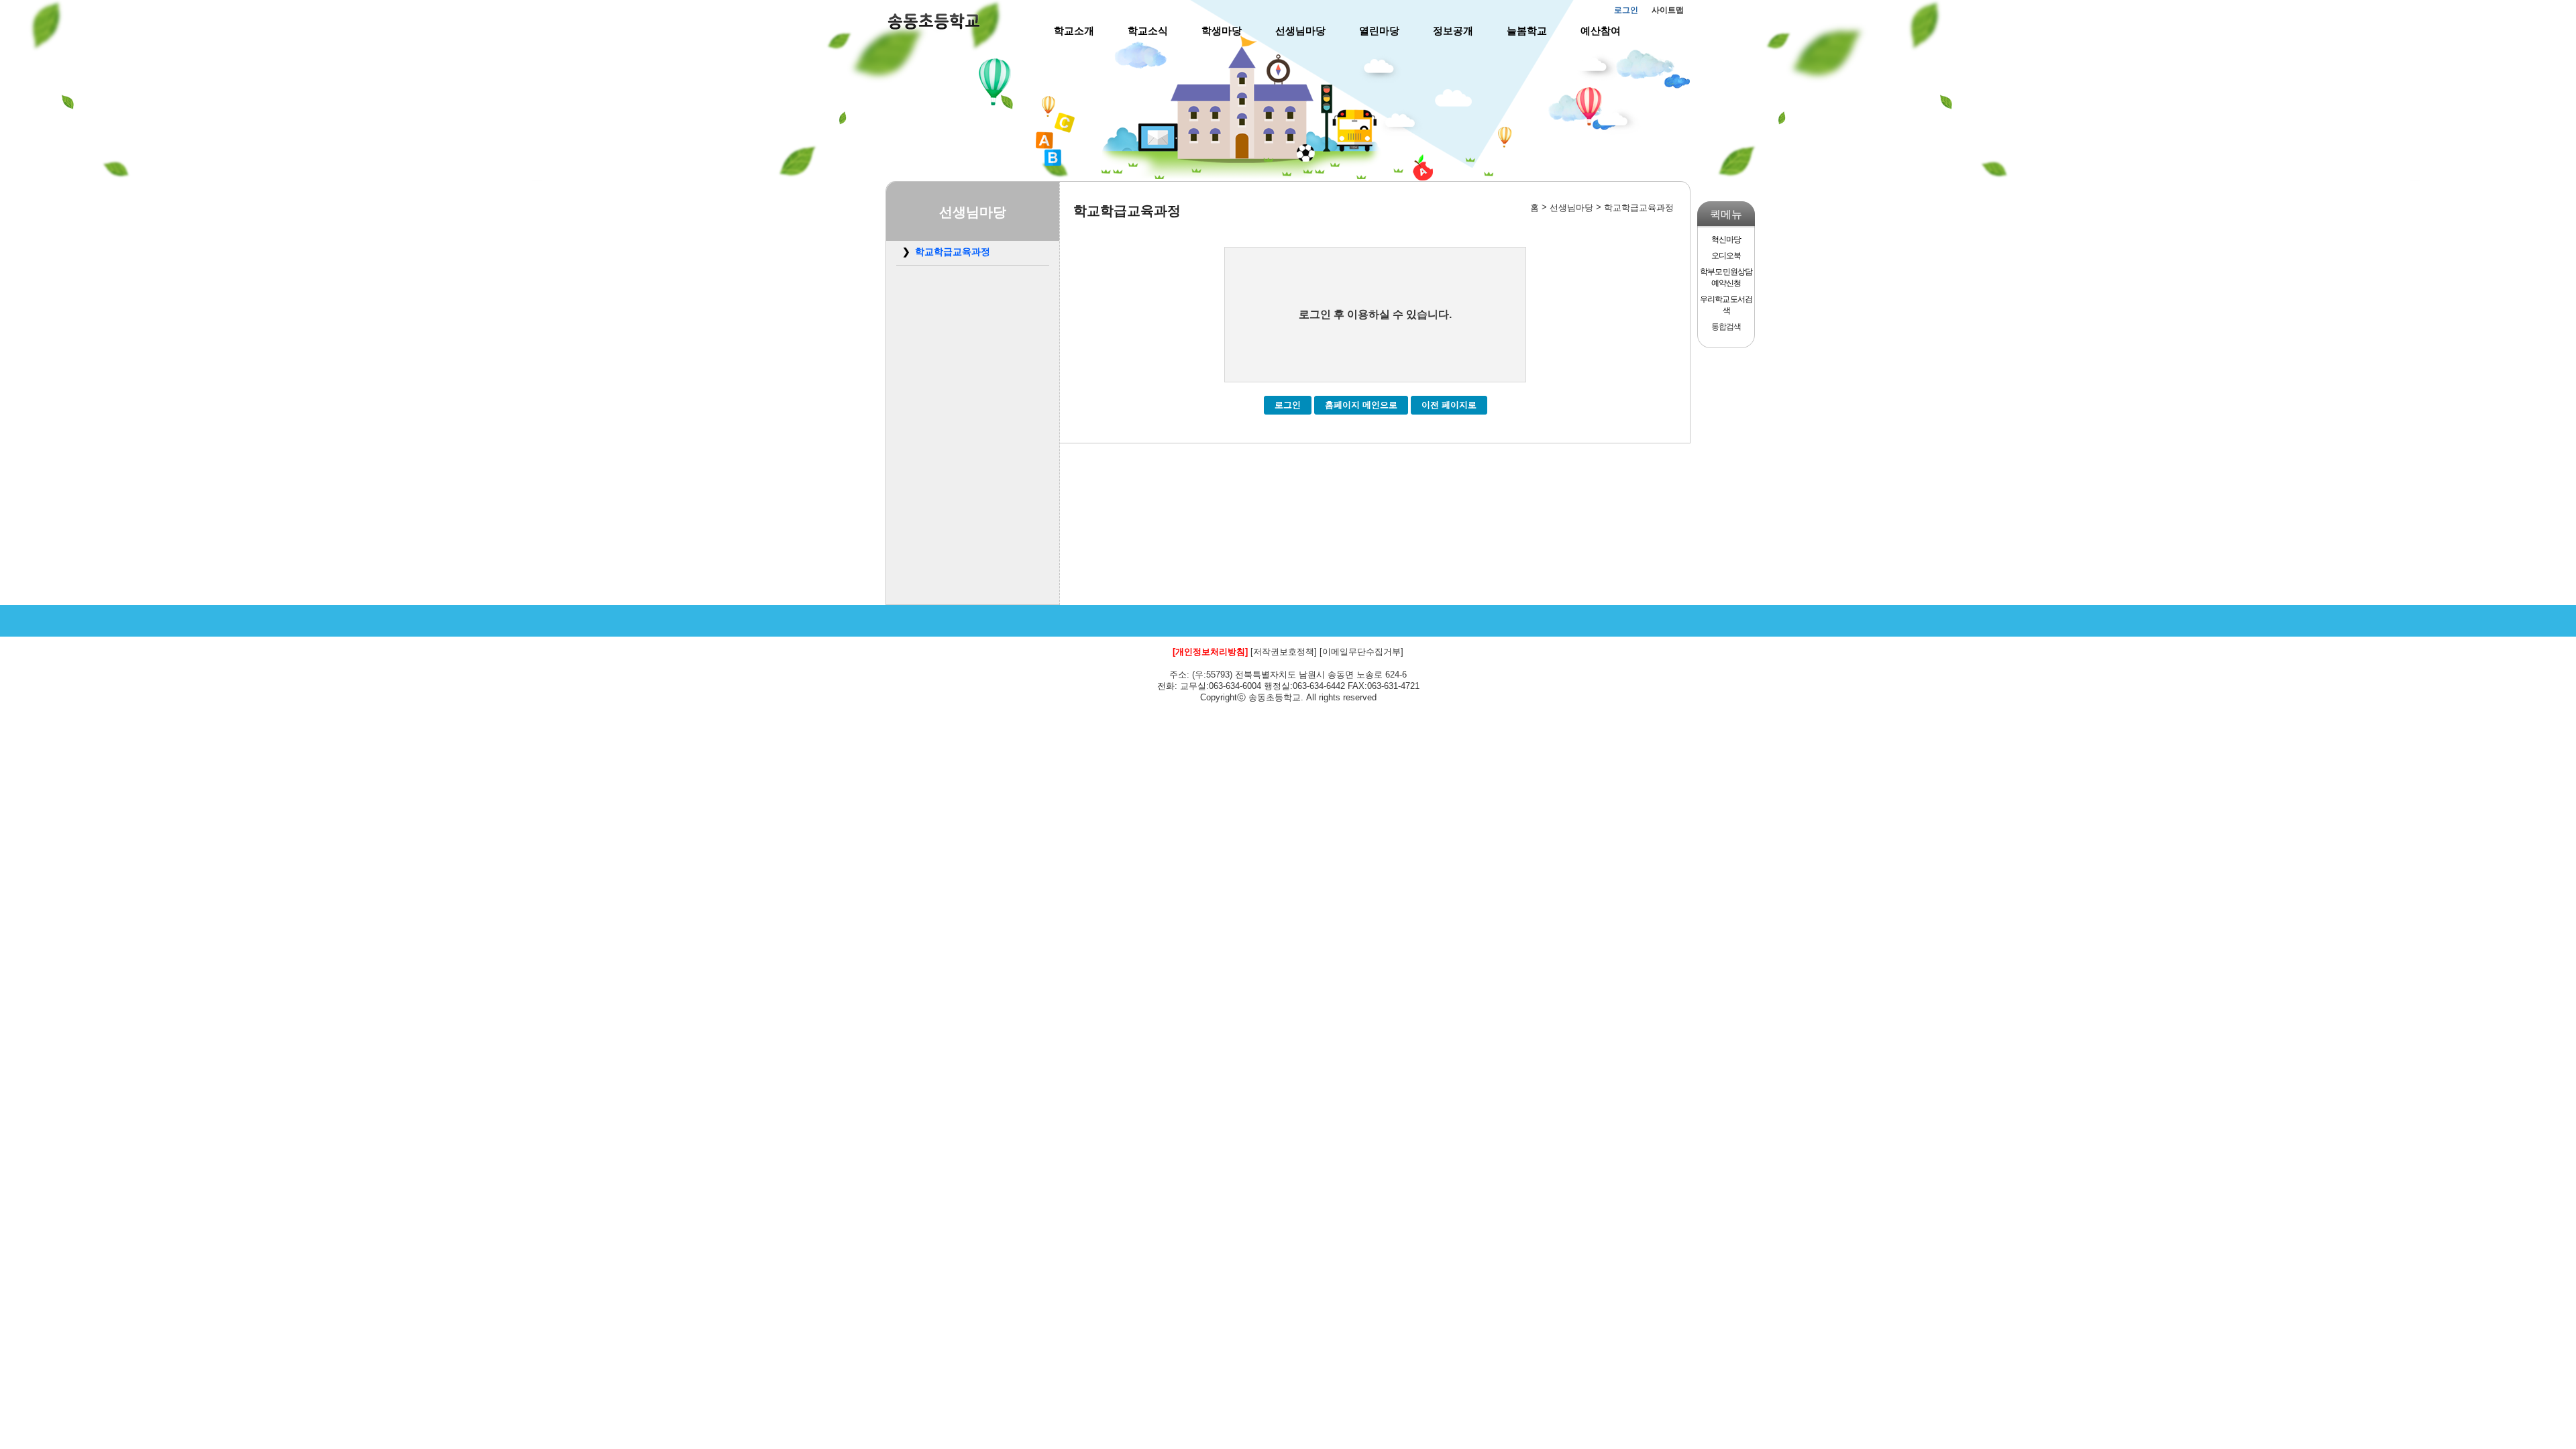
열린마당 (1379, 31)
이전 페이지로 (1449, 405)
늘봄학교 (1527, 31)
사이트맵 (1668, 10)
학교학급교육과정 (953, 252)
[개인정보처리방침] (1210, 652)
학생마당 (1222, 31)
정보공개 (1453, 31)
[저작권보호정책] (1284, 652)
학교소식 (1148, 31)
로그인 (1626, 10)
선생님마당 (1300, 31)
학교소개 (1074, 31)
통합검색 (1726, 327)
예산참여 (1601, 31)
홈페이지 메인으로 (1361, 405)
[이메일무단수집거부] (1361, 652)
